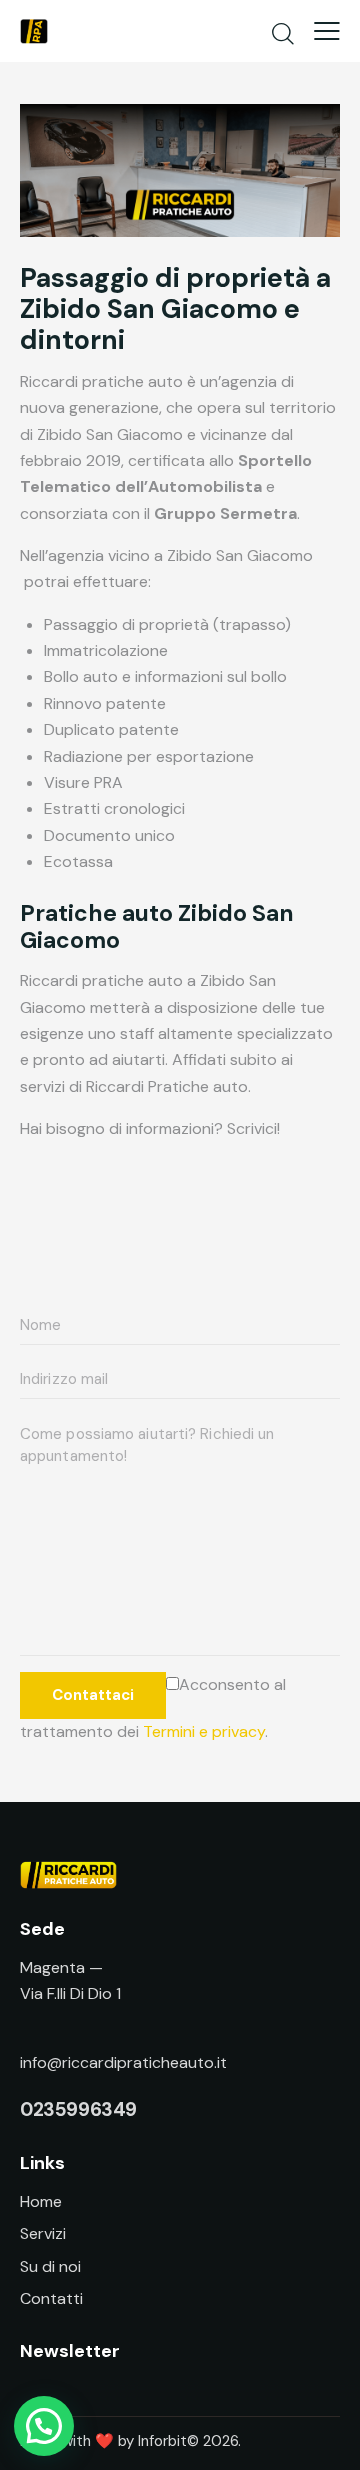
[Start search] (283, 33)
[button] (44, 2426)
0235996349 (78, 2109)
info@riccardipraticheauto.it (123, 2062)
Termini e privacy (204, 1731)
